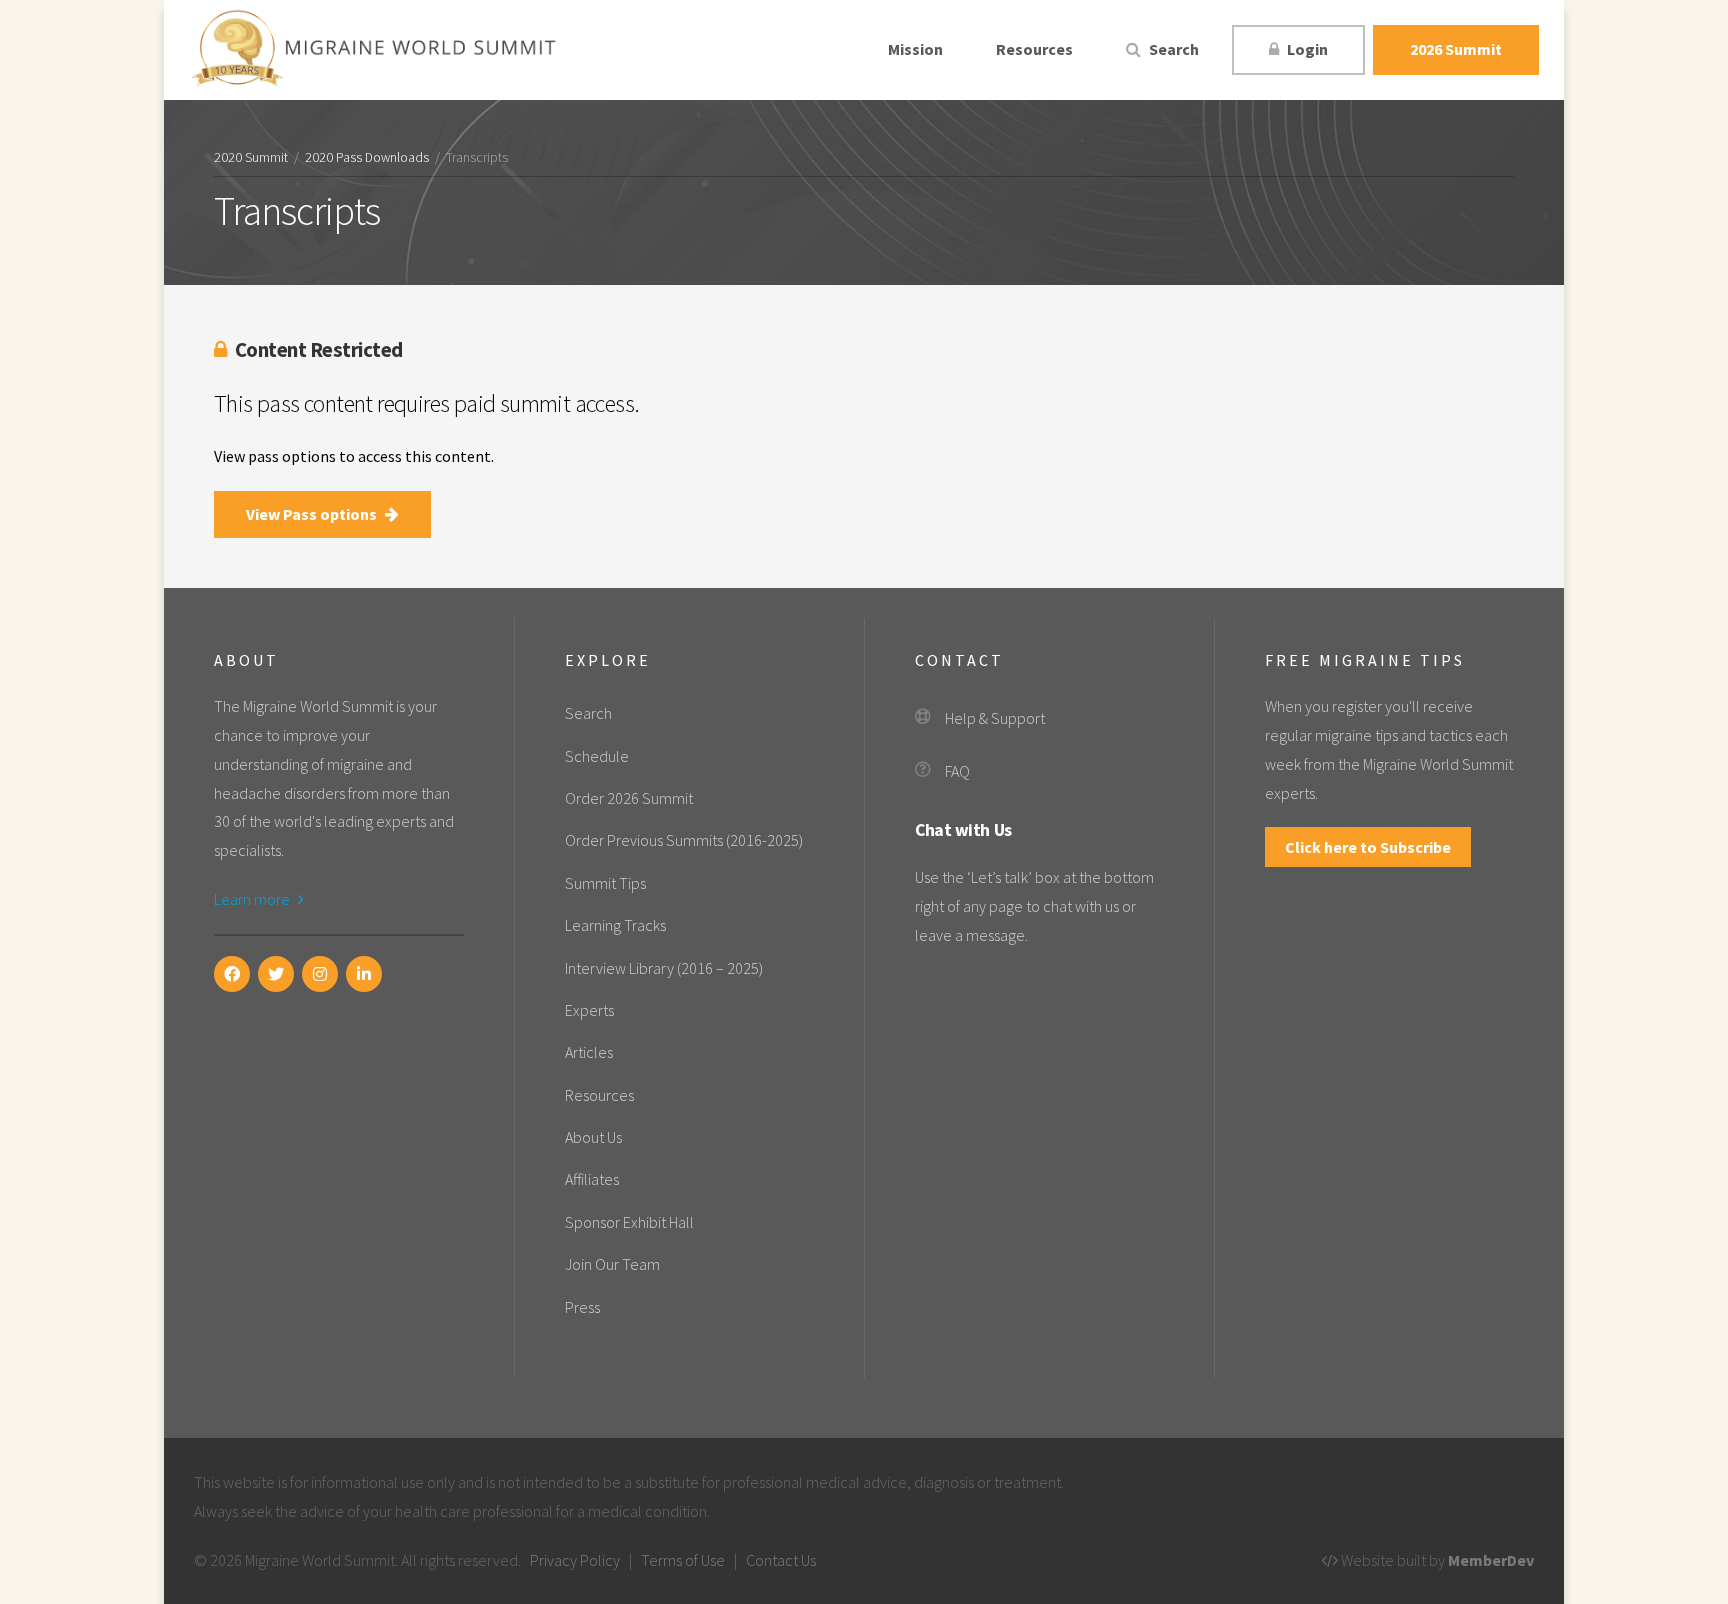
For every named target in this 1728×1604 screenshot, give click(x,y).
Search (1172, 49)
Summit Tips (605, 883)
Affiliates (592, 1179)
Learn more (253, 899)
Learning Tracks (615, 925)
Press (582, 1307)
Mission (915, 49)
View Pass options (313, 514)
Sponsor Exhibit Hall (629, 1222)
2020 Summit (251, 158)
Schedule (597, 756)
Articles (589, 1052)
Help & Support (995, 718)
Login (1306, 49)
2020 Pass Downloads (367, 158)
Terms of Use (683, 1560)
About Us (593, 1137)
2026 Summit (1456, 49)
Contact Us (781, 1560)
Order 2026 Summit (629, 798)
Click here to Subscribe (1368, 847)
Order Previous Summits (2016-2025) (684, 840)
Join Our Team (612, 1264)
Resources (1034, 49)
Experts (589, 1010)
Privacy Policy (575, 1560)
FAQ (957, 771)
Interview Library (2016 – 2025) (664, 968)
